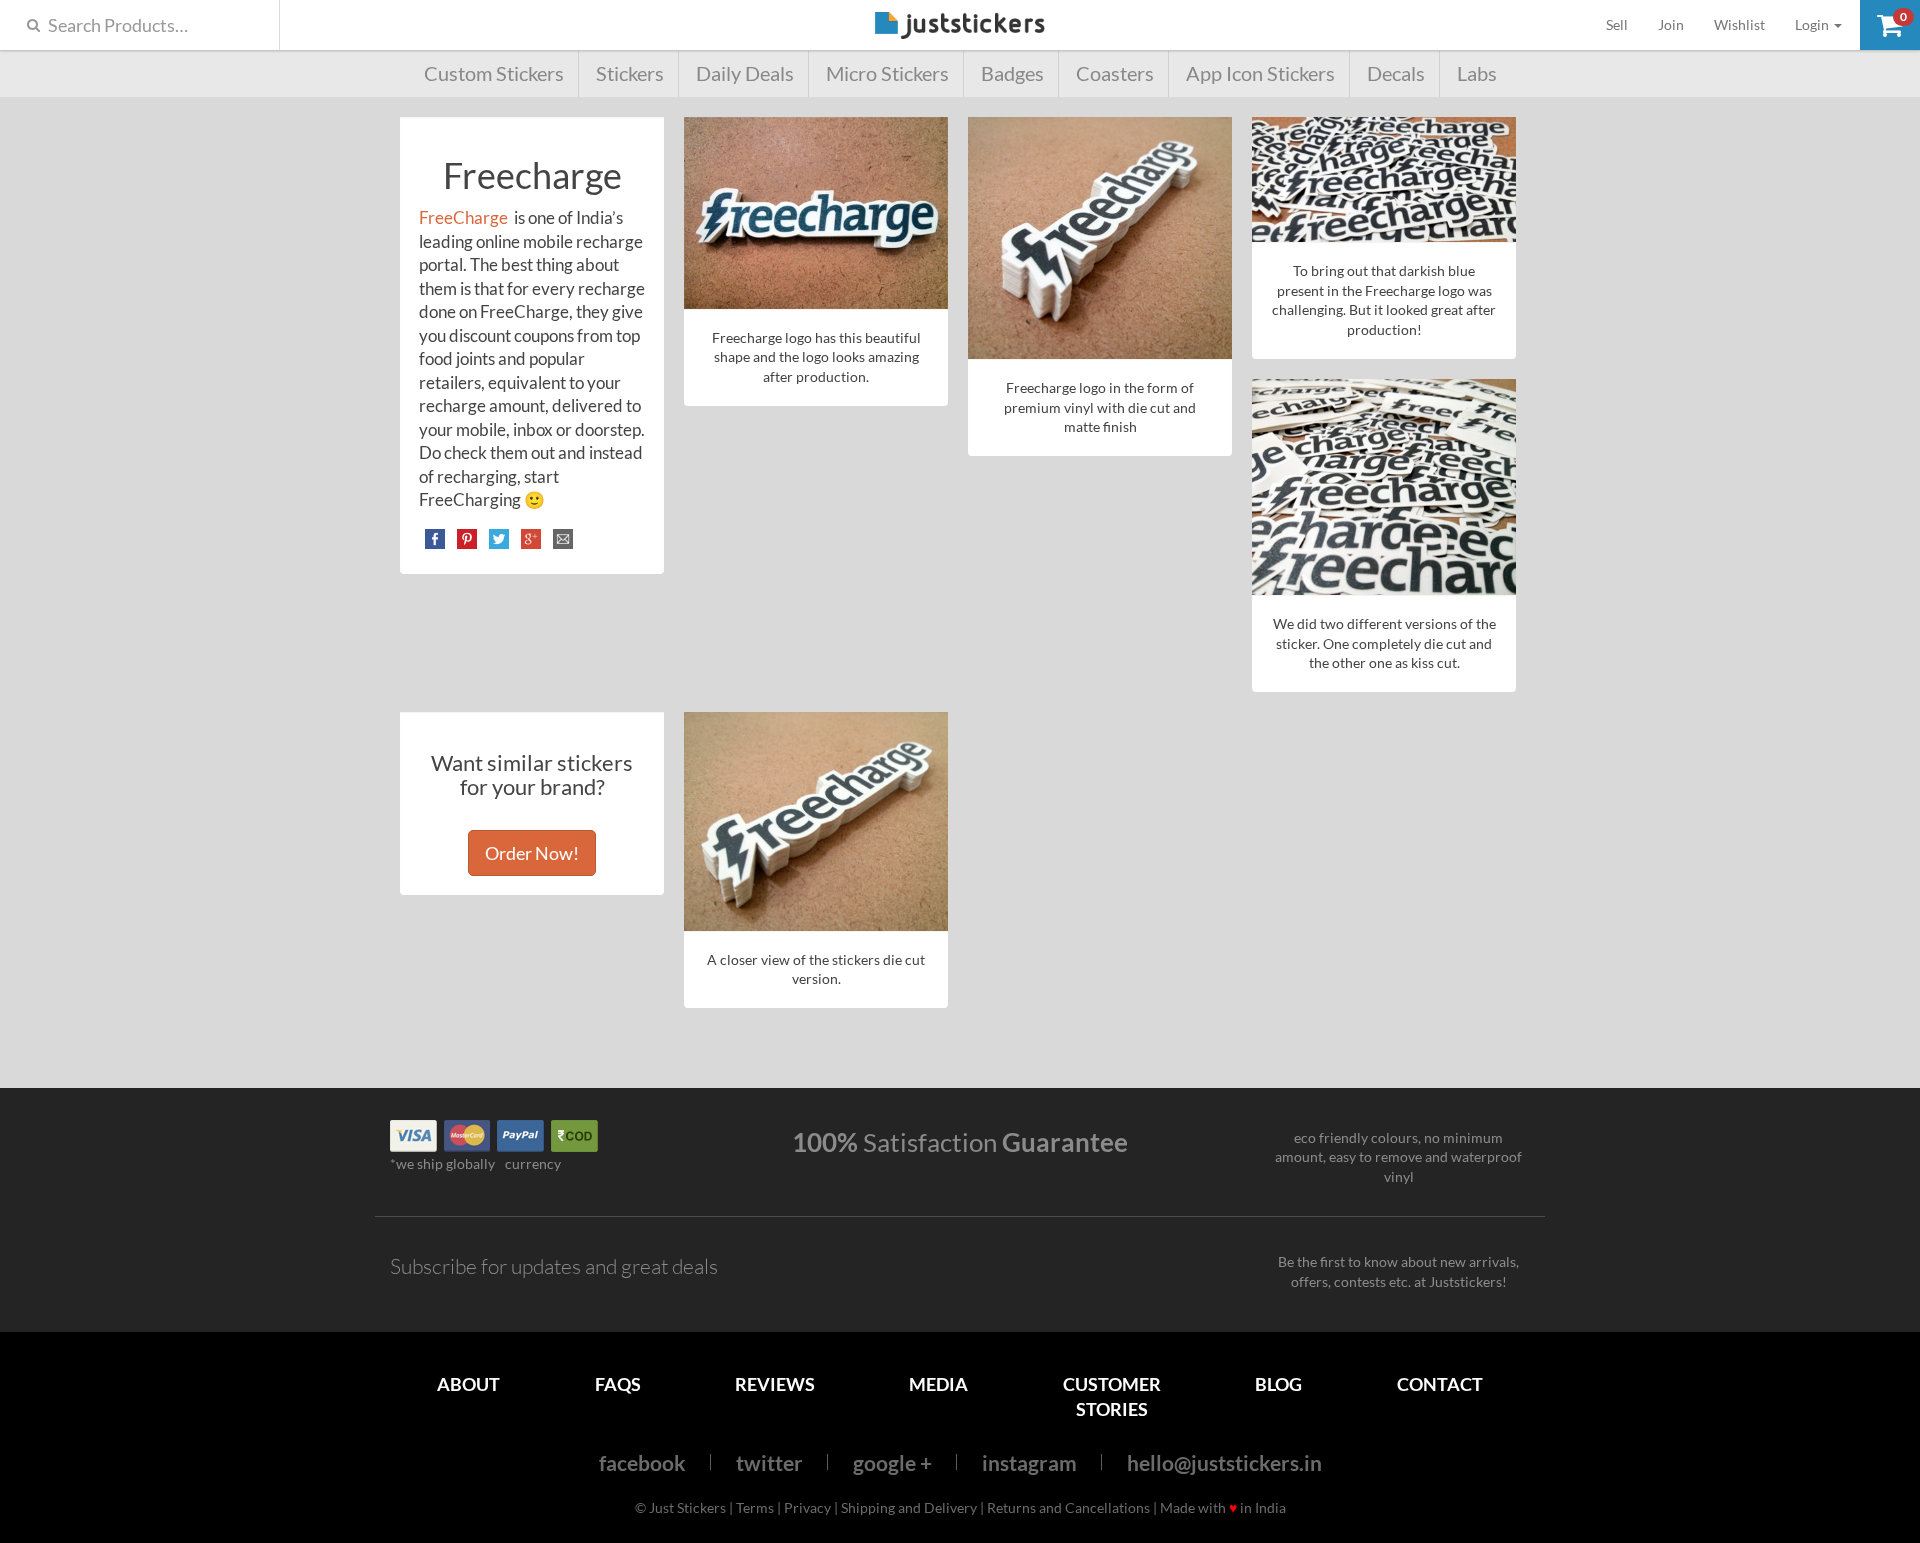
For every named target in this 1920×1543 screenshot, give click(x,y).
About (468, 1384)
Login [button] (1813, 24)
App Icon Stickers (1260, 73)
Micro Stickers (887, 73)
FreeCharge (465, 217)
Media (938, 1384)
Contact (1440, 1384)
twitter (769, 1462)
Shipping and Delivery (909, 1507)
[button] (1890, 25)
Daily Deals (745, 73)
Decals (1396, 73)
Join (1671, 24)
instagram (1029, 1462)
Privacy (807, 1507)
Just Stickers (960, 26)
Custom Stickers (494, 73)
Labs (1477, 73)
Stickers (630, 73)
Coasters (1115, 73)
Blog (1278, 1384)
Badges (1012, 73)
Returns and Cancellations (1068, 1507)
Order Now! (532, 853)
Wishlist (1739, 24)
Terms (755, 1507)
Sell (1624, 24)
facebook (642, 1462)
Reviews (775, 1384)
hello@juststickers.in (1224, 1462)
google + (892, 1462)
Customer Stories (1112, 1396)
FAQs (618, 1384)
